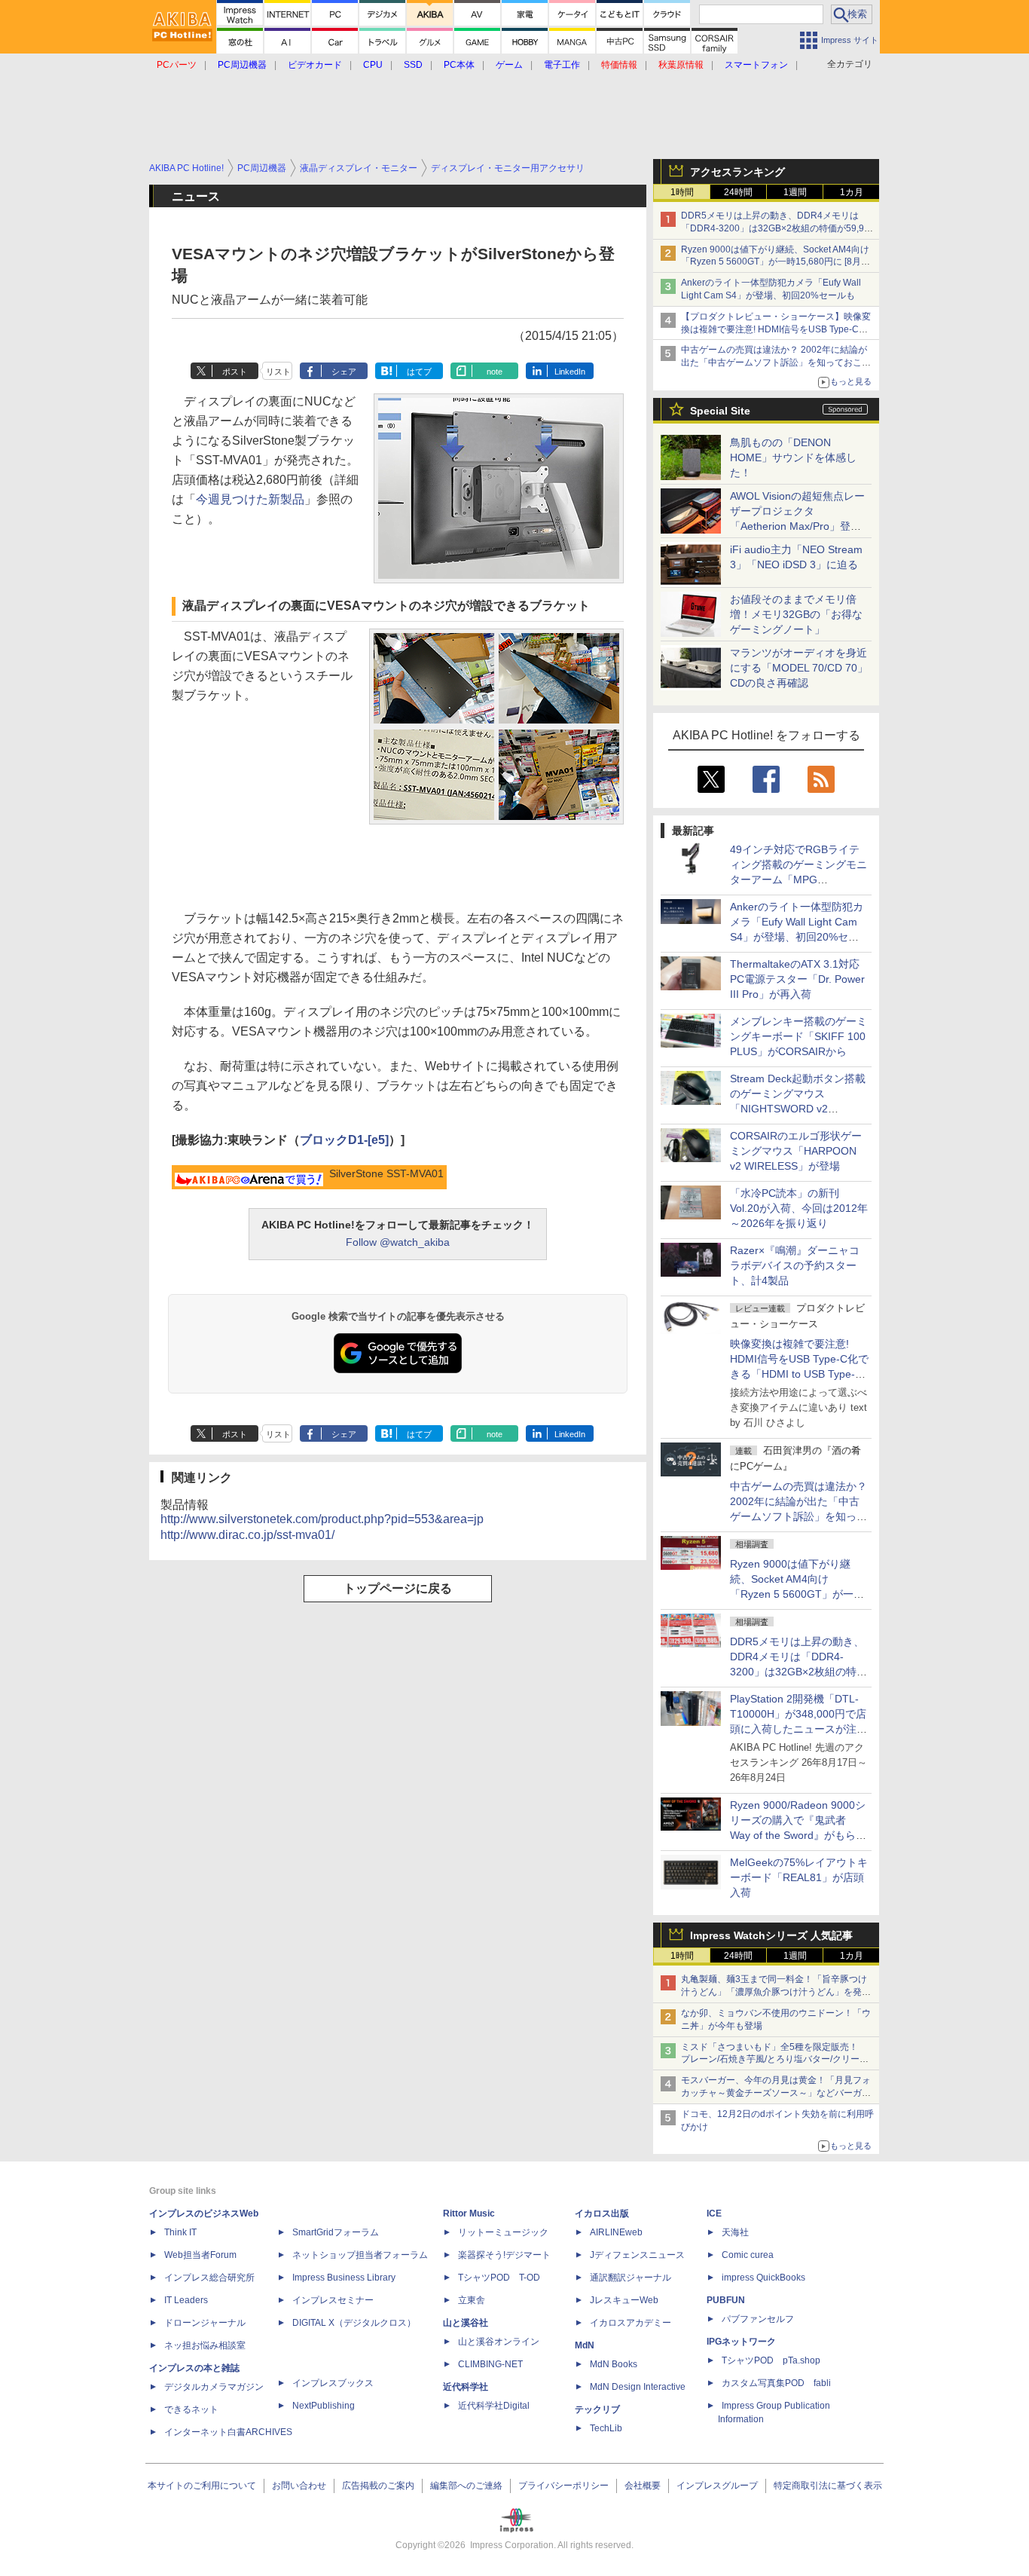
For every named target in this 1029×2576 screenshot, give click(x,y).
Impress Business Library (344, 2278)
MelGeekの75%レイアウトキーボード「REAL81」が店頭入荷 (799, 1877)
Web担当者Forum (200, 2255)
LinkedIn (570, 372)
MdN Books (614, 2364)
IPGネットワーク (741, 2342)
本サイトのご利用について (202, 2486)
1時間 (682, 192)
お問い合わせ (299, 2486)
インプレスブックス (333, 2383)
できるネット (191, 2409)
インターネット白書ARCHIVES (228, 2432)
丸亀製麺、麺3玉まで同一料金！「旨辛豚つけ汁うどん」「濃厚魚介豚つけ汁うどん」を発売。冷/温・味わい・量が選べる (774, 1992)
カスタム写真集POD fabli (776, 2383)
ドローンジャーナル (205, 2323)
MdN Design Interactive (638, 2387)
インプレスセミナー (333, 2300)
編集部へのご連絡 (466, 2486)
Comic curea (748, 2255)
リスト (278, 372)
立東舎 (472, 2300)
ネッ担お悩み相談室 (205, 2345)
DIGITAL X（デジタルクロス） (354, 2323)
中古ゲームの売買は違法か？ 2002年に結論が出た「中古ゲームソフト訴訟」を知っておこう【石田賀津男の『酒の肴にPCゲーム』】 (776, 363)
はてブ (419, 372)
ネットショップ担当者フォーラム (360, 2255)
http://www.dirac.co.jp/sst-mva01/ (247, 1535)
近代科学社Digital (494, 2406)
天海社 (735, 2232)
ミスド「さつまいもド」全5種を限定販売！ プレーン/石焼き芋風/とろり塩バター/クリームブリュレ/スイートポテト (775, 2060)
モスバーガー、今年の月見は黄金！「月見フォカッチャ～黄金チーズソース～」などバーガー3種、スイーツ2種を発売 (776, 2093)
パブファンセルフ (758, 2319)
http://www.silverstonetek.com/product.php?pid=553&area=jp (322, 1519)
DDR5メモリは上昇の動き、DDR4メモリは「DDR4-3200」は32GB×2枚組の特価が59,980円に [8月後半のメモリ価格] (778, 228)
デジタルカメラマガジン (214, 2387)
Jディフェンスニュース (637, 2255)
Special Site (720, 411)
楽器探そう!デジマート (504, 2255)
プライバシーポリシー (563, 2486)
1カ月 (852, 192)
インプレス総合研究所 (209, 2278)
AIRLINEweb (616, 2232)
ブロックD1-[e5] (344, 1140)
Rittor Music (469, 2213)
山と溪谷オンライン (499, 2342)
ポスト (235, 372)
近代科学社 (466, 2387)
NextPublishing (324, 2406)
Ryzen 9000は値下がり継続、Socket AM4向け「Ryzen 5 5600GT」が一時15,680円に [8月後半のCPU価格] (776, 262)
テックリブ (597, 2409)
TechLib (606, 2428)
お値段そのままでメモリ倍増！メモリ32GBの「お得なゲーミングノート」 (796, 614)
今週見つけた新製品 (250, 499)
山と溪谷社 (466, 2323)
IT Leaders (186, 2300)
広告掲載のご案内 (378, 2486)
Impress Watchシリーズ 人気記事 (771, 1935)
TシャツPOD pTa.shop (771, 2360)
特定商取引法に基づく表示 (828, 2486)
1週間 (795, 192)
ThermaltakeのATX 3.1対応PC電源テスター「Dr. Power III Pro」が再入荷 (797, 979)
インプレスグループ (717, 2486)
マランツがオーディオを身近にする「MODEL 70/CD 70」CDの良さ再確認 (799, 668)
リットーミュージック (503, 2232)
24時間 (738, 192)
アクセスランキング (737, 172)
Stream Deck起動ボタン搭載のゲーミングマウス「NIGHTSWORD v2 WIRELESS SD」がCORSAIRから (798, 1109)
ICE (714, 2213)
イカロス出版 (602, 2213)
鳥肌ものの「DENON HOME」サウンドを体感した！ (793, 457)
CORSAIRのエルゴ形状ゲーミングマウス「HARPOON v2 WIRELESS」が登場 (796, 1151)
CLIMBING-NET (490, 2364)
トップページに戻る (398, 1588)
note (495, 372)
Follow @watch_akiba (398, 1242)
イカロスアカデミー (631, 2323)
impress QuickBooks (763, 2278)
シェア (344, 372)
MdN (585, 2345)
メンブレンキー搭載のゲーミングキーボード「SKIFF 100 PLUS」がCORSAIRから (798, 1036)
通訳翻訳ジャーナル (631, 2278)
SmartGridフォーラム (336, 2232)
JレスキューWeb (624, 2300)
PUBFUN (726, 2300)
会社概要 (643, 2486)
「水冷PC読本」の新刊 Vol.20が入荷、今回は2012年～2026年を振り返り (799, 1208)
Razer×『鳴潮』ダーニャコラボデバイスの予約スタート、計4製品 (795, 1265)
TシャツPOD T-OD (499, 2278)
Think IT (180, 2232)
